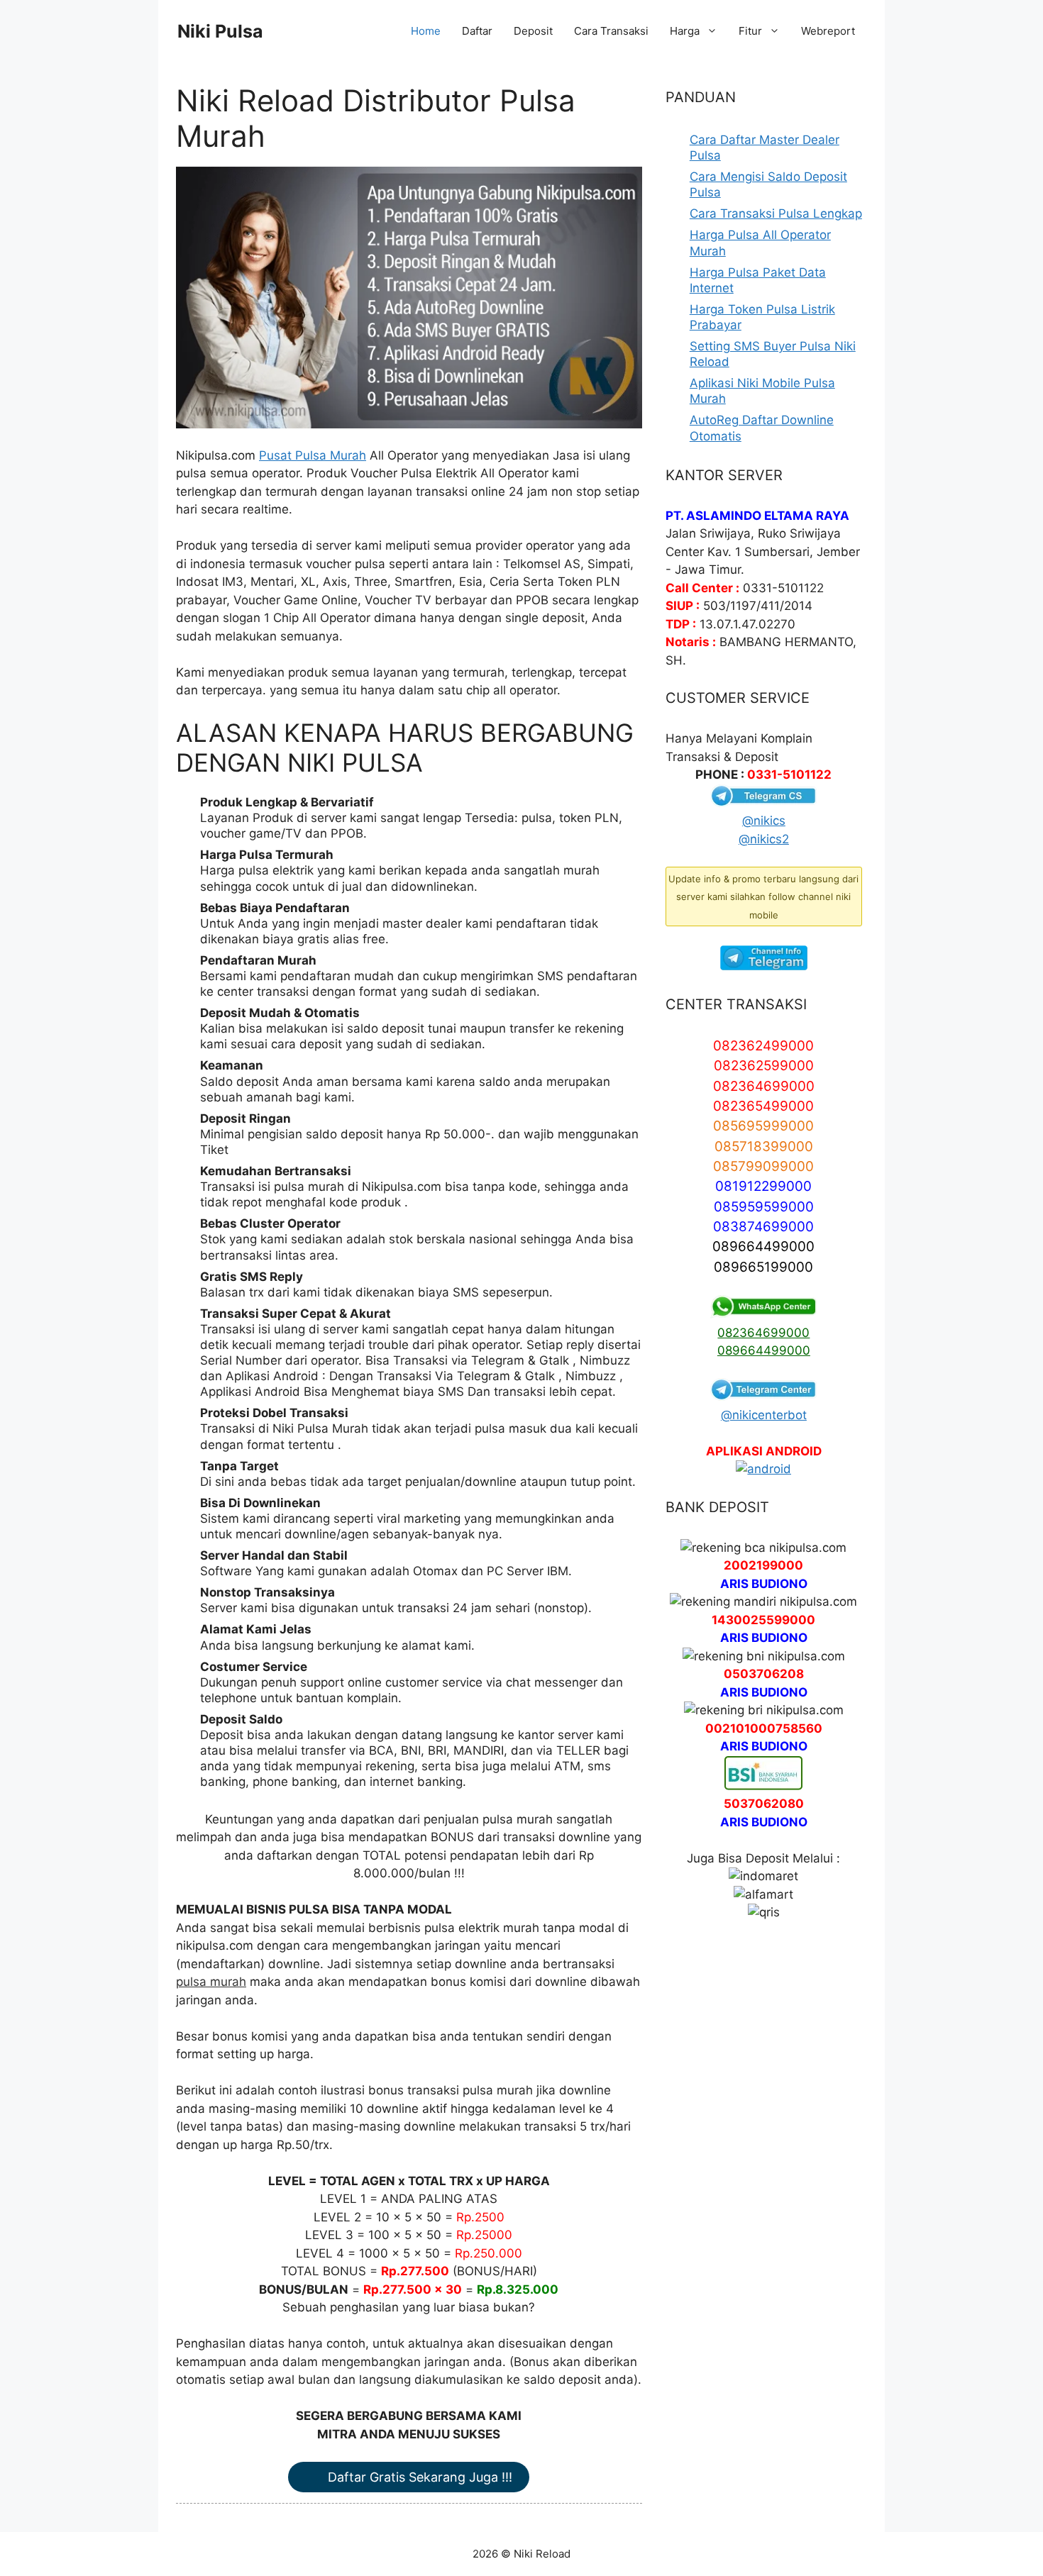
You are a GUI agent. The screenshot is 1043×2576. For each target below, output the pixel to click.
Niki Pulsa (220, 31)
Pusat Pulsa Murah (313, 455)
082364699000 (763, 1333)
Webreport (828, 31)
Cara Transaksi (611, 31)
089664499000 (764, 1350)
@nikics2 (764, 839)
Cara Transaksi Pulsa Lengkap (776, 213)
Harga (685, 31)
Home (426, 31)
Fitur (750, 31)
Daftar (477, 31)
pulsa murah (211, 1982)
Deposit (533, 31)
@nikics (764, 821)
